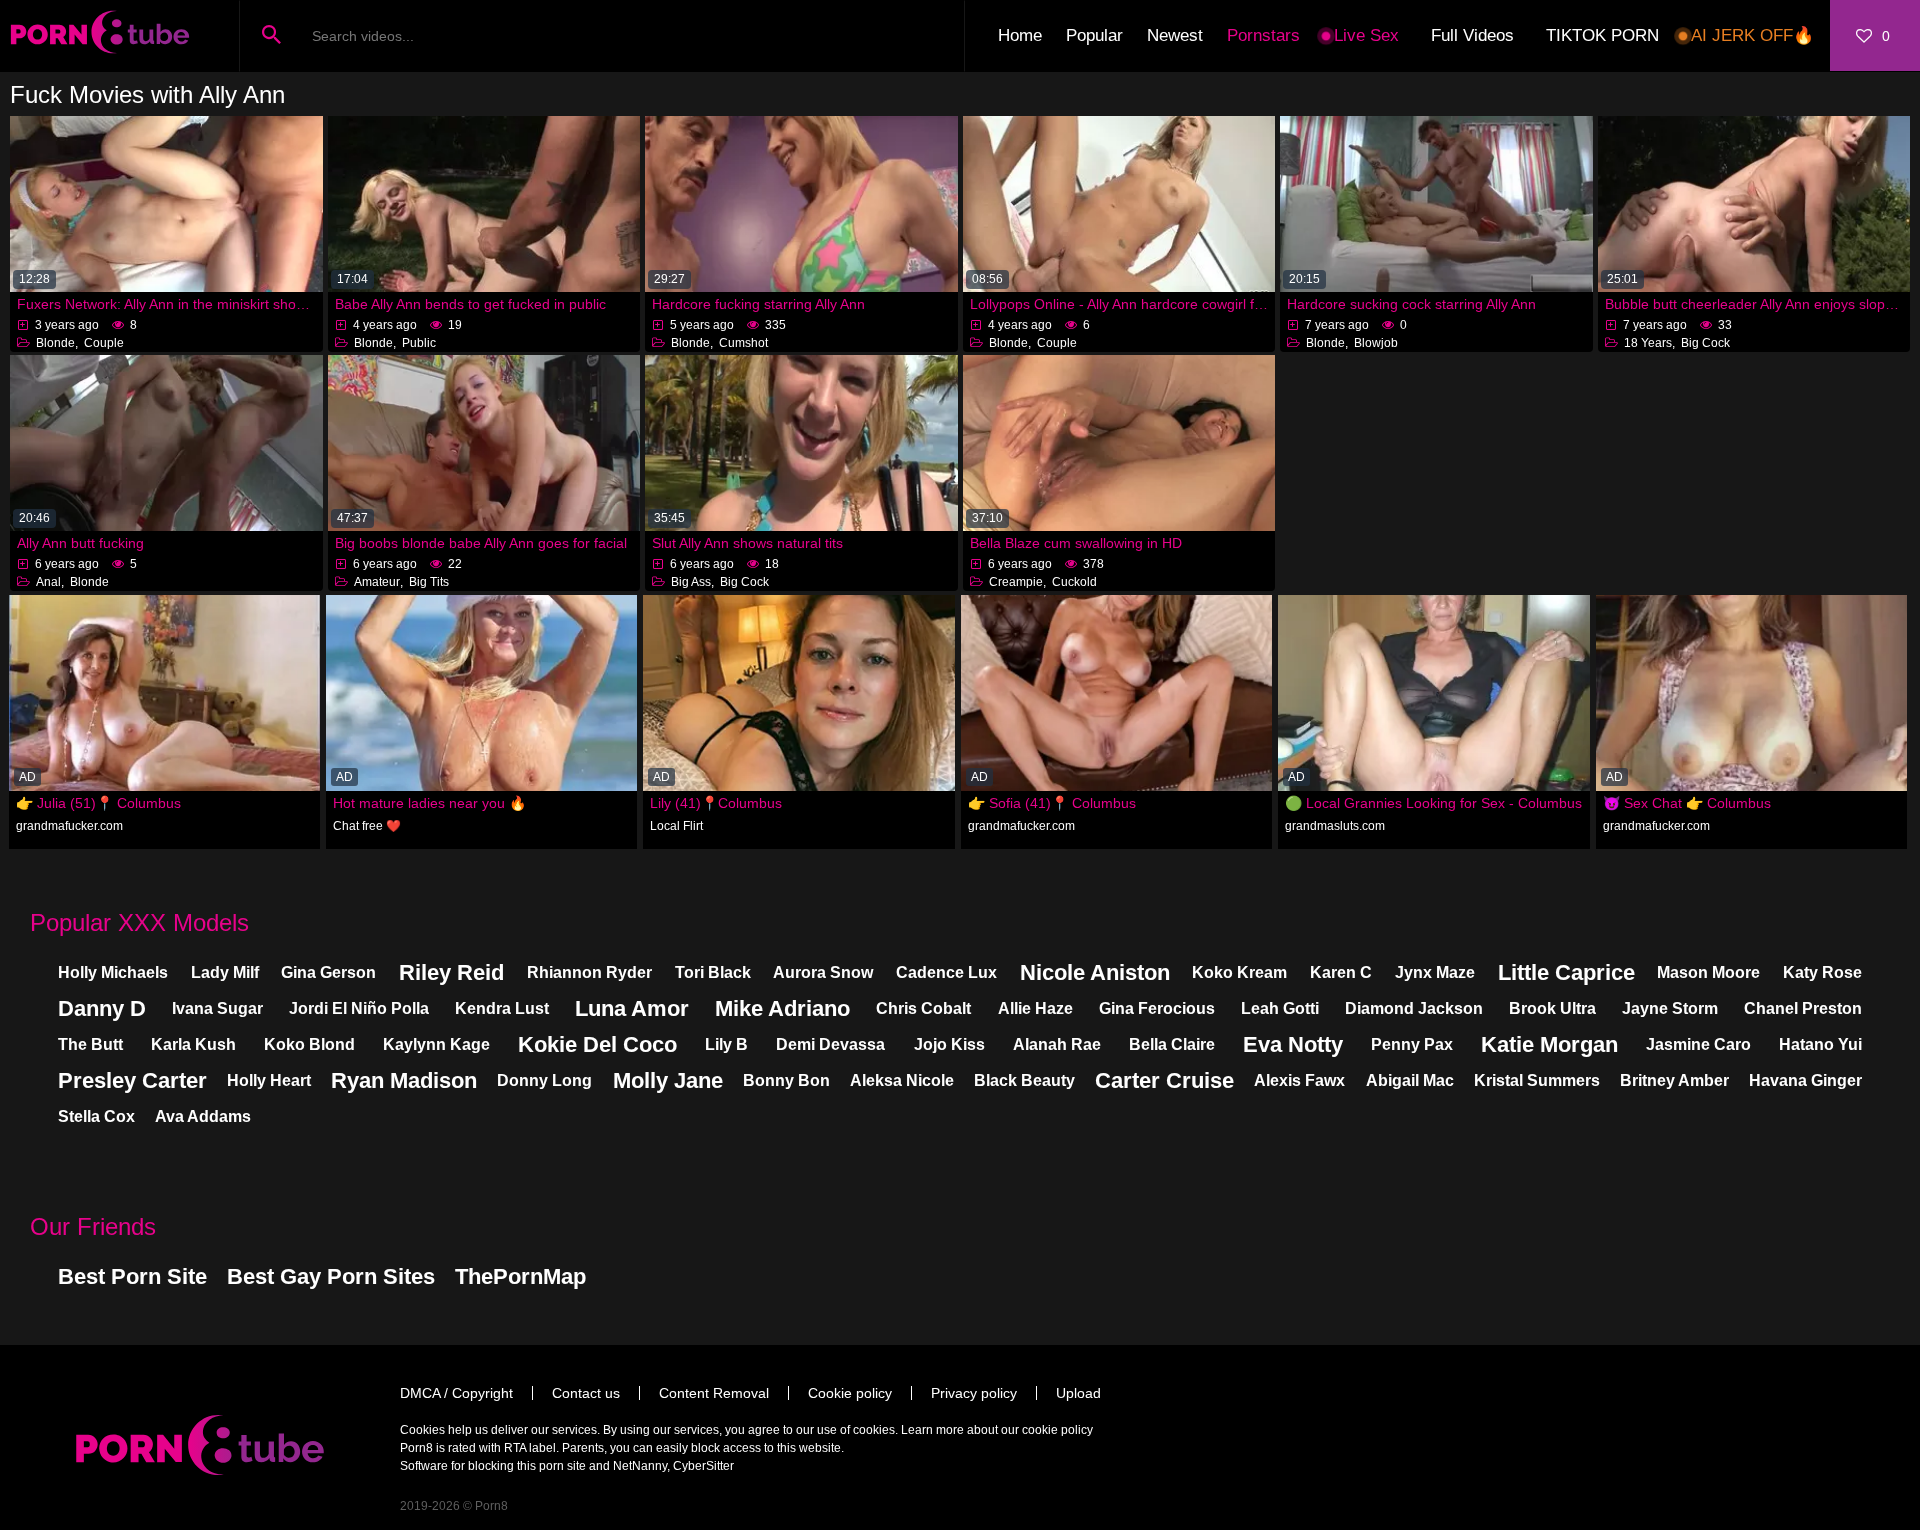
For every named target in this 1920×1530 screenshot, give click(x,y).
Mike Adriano (782, 1008)
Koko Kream (1239, 972)
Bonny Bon (786, 1080)
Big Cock (1705, 343)
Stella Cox (96, 1116)
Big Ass (691, 582)
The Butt (90, 1044)
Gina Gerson (328, 972)
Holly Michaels (113, 972)
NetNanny (640, 1466)
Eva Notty (1293, 1044)
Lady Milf (225, 972)
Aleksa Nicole (902, 1080)
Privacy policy (974, 1393)
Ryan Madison (404, 1080)
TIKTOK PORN (1602, 35)
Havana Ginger (1805, 1080)
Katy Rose (1822, 972)
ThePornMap (520, 1276)
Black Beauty (1024, 1080)
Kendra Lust (502, 1008)
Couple (104, 343)
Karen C (1341, 972)
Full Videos (1472, 35)
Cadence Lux (946, 972)
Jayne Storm (1670, 1008)
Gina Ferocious (1157, 1008)
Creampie (1016, 582)
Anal (48, 582)
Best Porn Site (132, 1276)
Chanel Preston (1803, 1008)
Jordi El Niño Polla (359, 1008)
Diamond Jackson (1414, 1008)
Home (1020, 35)
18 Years (1648, 343)
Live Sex (1366, 35)
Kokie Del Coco (597, 1044)
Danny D (102, 1008)
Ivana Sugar (217, 1008)
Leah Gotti (1280, 1008)
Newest (1175, 35)
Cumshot (743, 343)
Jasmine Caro (1698, 1044)
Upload (1078, 1393)
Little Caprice (1566, 972)
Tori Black (713, 972)
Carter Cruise (1164, 1080)
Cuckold (1074, 582)
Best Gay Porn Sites (331, 1276)
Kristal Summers (1537, 1080)
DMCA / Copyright (456, 1393)
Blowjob (1376, 343)
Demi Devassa (830, 1044)
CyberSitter (703, 1466)
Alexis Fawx (1299, 1080)
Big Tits (429, 582)
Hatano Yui (1820, 1044)
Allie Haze (1035, 1008)
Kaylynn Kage (436, 1044)
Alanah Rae (1057, 1044)
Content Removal (714, 1393)
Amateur (377, 582)
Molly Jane (668, 1080)
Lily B (726, 1044)
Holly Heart (269, 1080)
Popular (1094, 35)
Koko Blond (309, 1044)
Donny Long (544, 1080)
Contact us (586, 1393)
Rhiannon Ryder (589, 972)
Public (419, 343)
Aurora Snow (823, 972)
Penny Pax (1412, 1044)
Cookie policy (850, 1393)
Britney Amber (1674, 1080)
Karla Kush (193, 1044)
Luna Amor (632, 1008)
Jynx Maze (1435, 972)
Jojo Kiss (949, 1044)
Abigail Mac (1410, 1080)
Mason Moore (1708, 972)
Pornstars (1263, 35)
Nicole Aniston (1095, 972)
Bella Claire (1172, 1044)
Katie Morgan (1549, 1044)
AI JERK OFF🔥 (1752, 35)
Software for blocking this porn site (493, 1466)
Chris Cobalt (923, 1008)
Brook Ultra (1552, 1008)
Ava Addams (203, 1116)
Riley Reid (451, 972)
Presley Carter (132, 1080)
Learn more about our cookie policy (997, 1430)
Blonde (55, 343)
